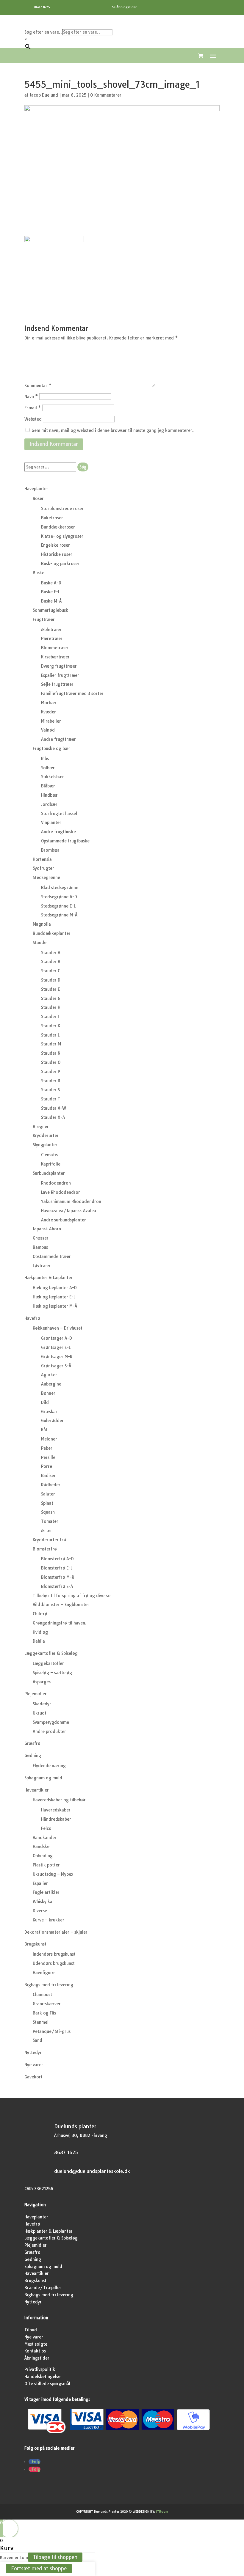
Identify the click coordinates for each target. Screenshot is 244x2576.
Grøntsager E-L (56, 1347)
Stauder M (51, 1044)
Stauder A (51, 953)
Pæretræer (52, 639)
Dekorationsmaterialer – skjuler (56, 1932)
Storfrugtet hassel (59, 814)
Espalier (40, 1883)
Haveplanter (36, 489)
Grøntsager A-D (57, 1338)
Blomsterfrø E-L (57, 1568)
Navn (31, 397)
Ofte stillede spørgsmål (47, 2384)
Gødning (33, 1756)
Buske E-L (50, 592)
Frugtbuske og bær (51, 748)
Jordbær (49, 804)
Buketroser (52, 518)
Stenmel (41, 2022)
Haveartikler (37, 1790)
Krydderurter (46, 1136)
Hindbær (49, 795)
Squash (48, 1512)
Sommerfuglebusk (50, 610)
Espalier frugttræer (60, 675)
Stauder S (50, 1090)
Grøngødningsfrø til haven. (60, 1623)
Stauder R (51, 1081)
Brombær (50, 850)
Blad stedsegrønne (60, 888)
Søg (83, 467)
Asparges (42, 1682)
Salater (48, 1494)
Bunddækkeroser (58, 527)
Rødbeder (51, 1485)
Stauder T (51, 1099)
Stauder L (50, 1035)
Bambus (40, 1247)
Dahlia (39, 1641)
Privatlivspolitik (40, 2369)
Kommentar (38, 386)
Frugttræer (44, 619)
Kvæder (49, 712)
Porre (47, 1466)
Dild (45, 1402)
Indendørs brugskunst (54, 1954)
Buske (39, 573)
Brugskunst (35, 1944)
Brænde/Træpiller (43, 2288)
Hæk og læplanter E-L (54, 1297)
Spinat (47, 1503)
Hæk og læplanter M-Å (55, 1306)
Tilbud (31, 2330)
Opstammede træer (52, 1256)
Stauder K (51, 1026)
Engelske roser (55, 545)
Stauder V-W (54, 1108)
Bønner (48, 1393)
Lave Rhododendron (61, 1192)
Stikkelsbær (53, 777)
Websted (33, 419)
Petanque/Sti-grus (52, 2031)
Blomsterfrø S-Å (57, 1586)
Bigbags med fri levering (49, 1985)
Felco (46, 1828)
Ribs (45, 759)
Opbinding (43, 1856)
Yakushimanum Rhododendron (71, 1201)
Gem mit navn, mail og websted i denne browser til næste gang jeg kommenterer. (113, 430)
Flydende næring (49, 1766)
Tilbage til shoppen (55, 2557)
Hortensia (42, 859)
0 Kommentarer (106, 95)
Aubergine (51, 1384)
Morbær (49, 703)
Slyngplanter (45, 1145)
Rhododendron (56, 1183)
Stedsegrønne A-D (59, 897)
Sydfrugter (43, 868)
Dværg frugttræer (59, 666)
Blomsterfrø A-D (57, 1559)
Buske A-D (51, 583)
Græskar (49, 1412)
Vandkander (45, 1838)
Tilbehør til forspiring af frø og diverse (72, 1596)
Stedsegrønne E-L (58, 906)
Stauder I (50, 1017)
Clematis (49, 1155)
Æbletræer (51, 630)
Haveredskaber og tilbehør (59, 1800)
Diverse (40, 1911)
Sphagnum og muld (43, 1778)
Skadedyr (42, 1704)
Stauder (40, 943)
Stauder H (51, 1007)
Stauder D (51, 980)
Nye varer (34, 2065)
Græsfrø (32, 1743)
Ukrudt (40, 1713)
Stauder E (50, 989)
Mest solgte (36, 2344)
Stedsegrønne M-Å (59, 915)
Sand (37, 2040)
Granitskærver (47, 2004)
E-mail (33, 408)
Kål (44, 1430)
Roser (38, 498)
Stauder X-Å (53, 1117)
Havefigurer (44, 1973)
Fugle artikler (46, 1892)
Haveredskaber (56, 1810)
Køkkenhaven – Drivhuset (58, 1328)
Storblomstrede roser (62, 509)
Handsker (42, 1847)
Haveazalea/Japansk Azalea (69, 1211)
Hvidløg (40, 1632)
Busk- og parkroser (60, 564)
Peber (47, 1448)
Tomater (50, 1521)
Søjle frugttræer (57, 684)
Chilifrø (40, 1614)
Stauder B (51, 962)
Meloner (49, 1439)
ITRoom (162, 2512)
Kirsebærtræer (55, 657)
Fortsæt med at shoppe (39, 2569)
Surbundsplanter (49, 1173)
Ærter (47, 1531)
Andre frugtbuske (58, 832)
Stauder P (51, 1072)
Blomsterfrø (45, 1549)
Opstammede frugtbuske (65, 841)
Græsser (41, 1238)
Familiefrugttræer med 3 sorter (72, 693)
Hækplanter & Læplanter (49, 1278)
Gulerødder (52, 1421)
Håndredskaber (56, 1819)
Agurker (49, 1375)
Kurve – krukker (49, 1920)
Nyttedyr (33, 2053)
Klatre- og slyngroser (62, 536)
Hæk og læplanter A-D (55, 1288)
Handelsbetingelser (43, 2377)
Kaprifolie (51, 1164)
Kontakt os (35, 2351)
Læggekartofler (48, 1663)
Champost (42, 1995)
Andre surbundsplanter (64, 1220)
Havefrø (32, 1318)
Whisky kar (43, 1902)
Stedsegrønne (46, 877)
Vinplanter (51, 823)
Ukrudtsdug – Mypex (53, 1874)
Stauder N (51, 1053)
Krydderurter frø (49, 1540)
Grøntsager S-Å (56, 1366)
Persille (48, 1457)
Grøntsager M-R (57, 1357)
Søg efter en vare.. (43, 32)
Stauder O (51, 1062)
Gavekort (33, 2077)
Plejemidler (36, 1694)
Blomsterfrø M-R (58, 1577)
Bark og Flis (44, 2013)
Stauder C (51, 971)
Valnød (48, 730)
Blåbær (48, 786)
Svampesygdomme (51, 1722)
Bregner (41, 1127)
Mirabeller (51, 721)
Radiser (48, 1476)
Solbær (48, 768)
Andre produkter (49, 1732)
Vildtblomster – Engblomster (61, 1605)
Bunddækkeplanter (52, 933)
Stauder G (51, 998)
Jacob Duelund (44, 95)
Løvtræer (42, 1266)
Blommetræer (55, 648)
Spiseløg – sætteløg (52, 1673)
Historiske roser (57, 554)
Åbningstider (37, 2358)
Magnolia (42, 924)
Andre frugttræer (58, 739)
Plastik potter (46, 1865)
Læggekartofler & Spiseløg (51, 1653)
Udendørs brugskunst (54, 1963)
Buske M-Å (51, 601)
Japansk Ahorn (47, 1229)
